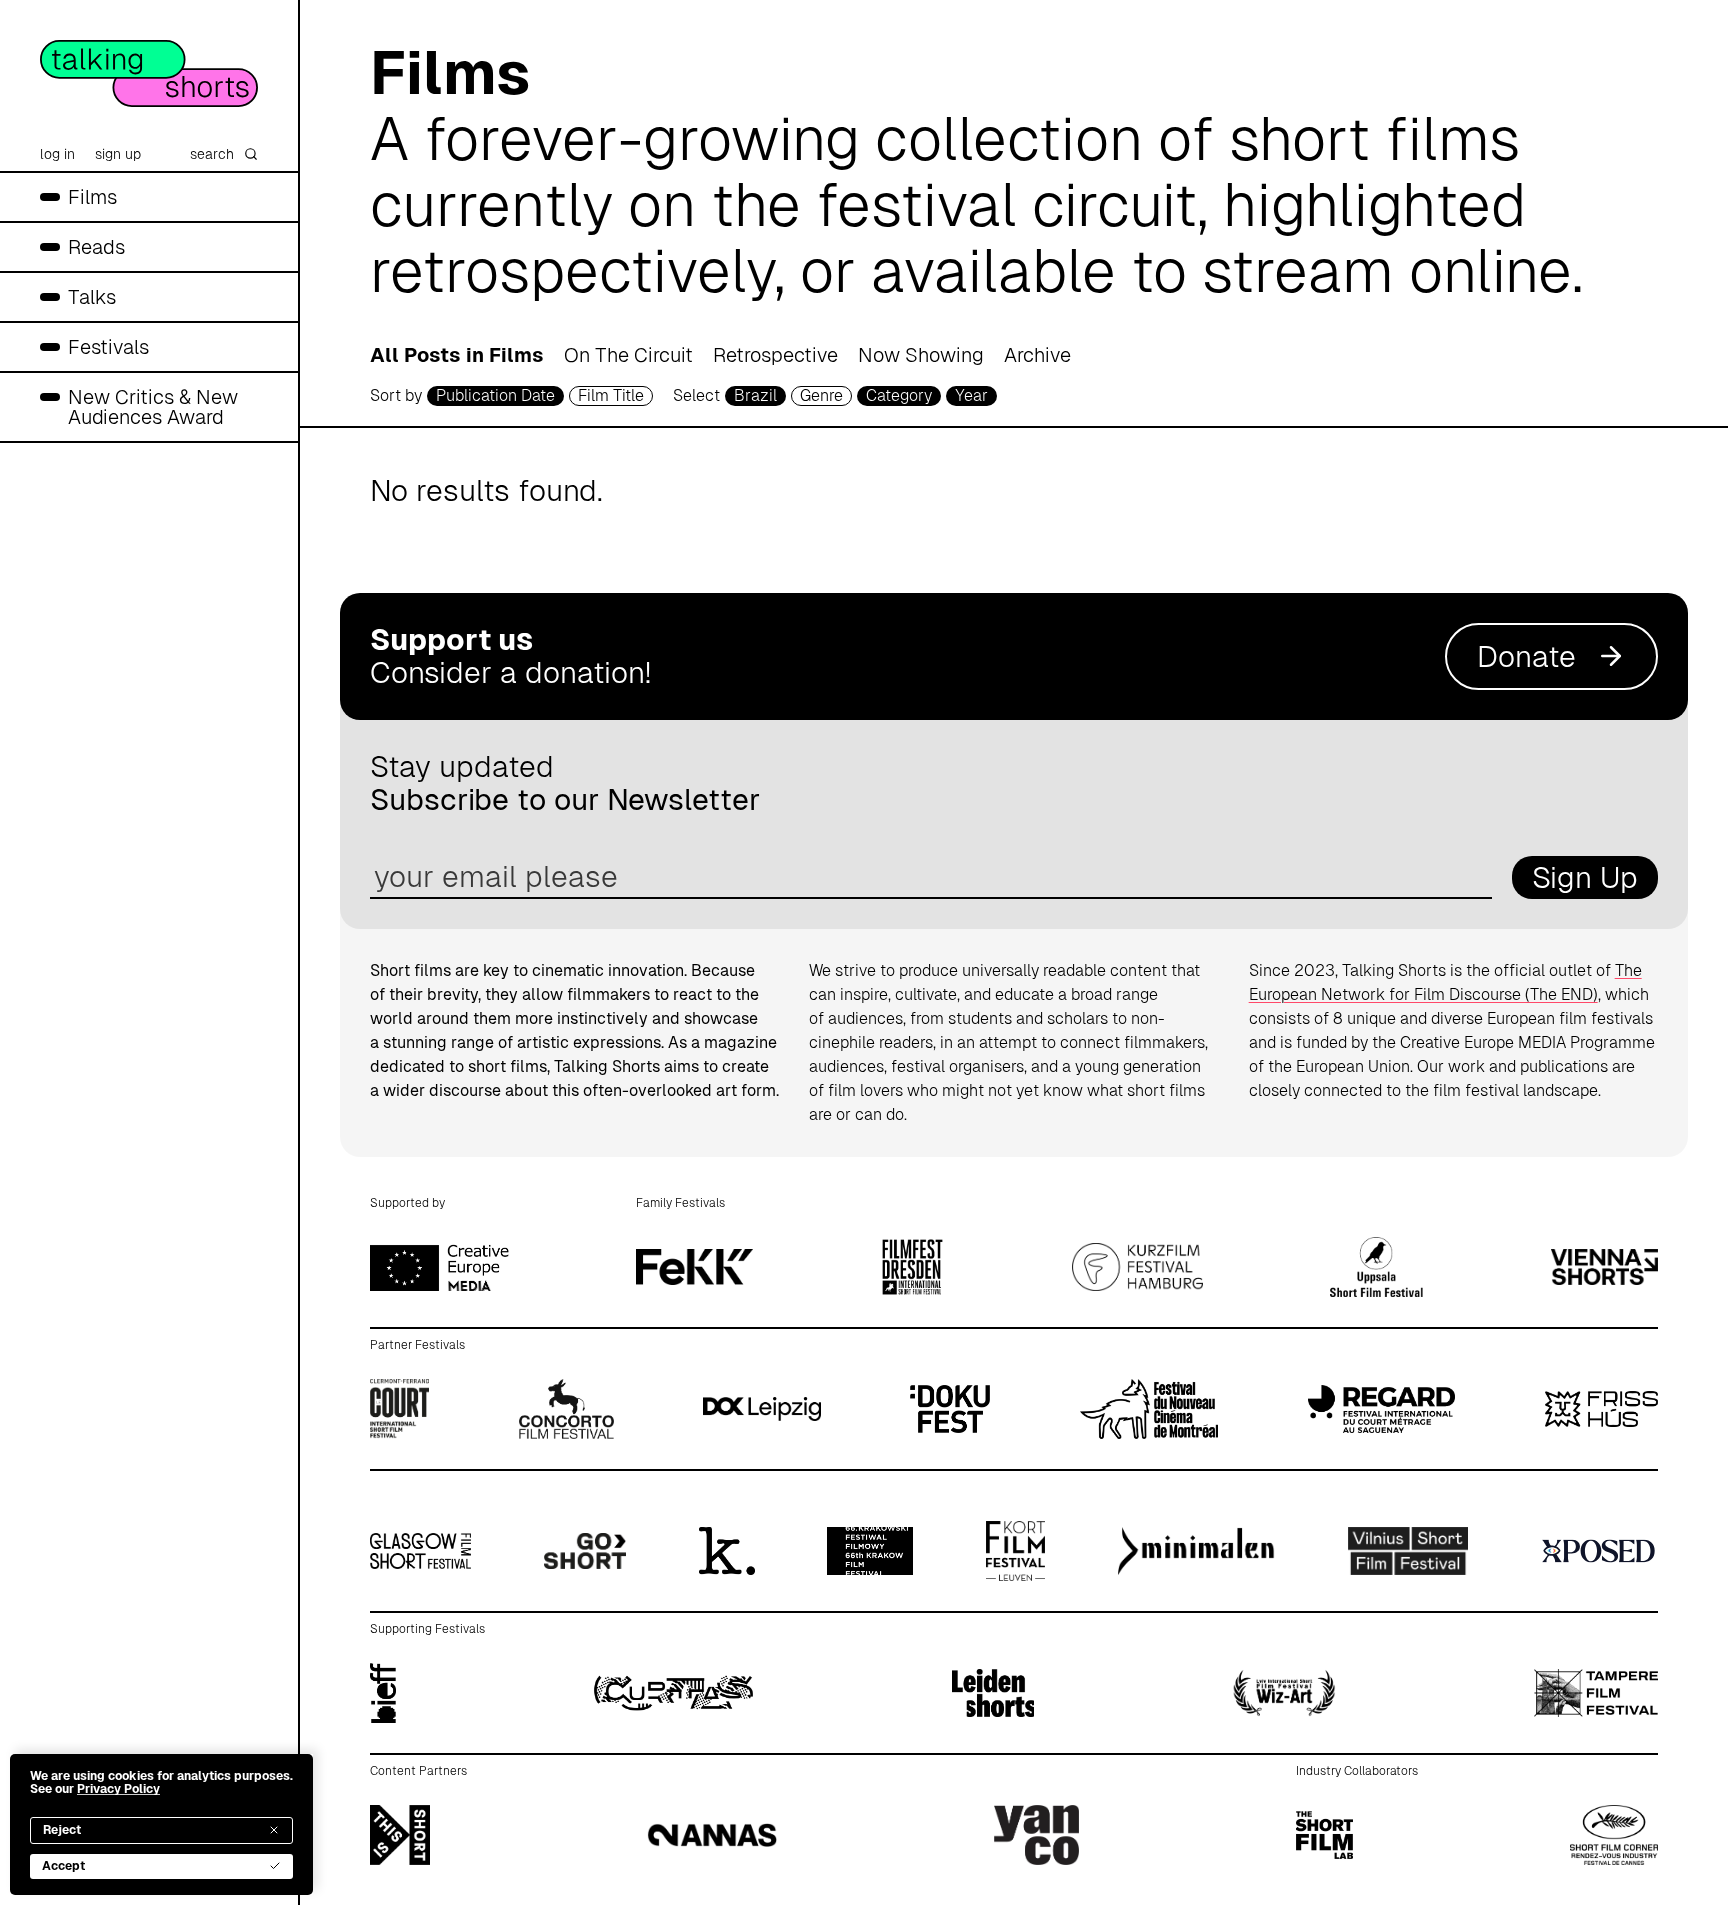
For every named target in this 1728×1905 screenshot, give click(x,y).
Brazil (755, 395)
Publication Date (495, 395)
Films (92, 197)
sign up (118, 154)
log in (57, 154)
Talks (92, 297)
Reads (96, 247)
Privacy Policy (118, 1789)
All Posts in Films (457, 355)
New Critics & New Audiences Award (153, 407)
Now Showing (921, 355)
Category (899, 395)
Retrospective (775, 355)
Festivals (108, 347)
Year (971, 395)
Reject (62, 1830)
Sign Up (1585, 877)
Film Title (611, 395)
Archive (1037, 355)
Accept (63, 1866)
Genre (821, 395)
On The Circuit (628, 355)
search (212, 154)
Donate (1526, 656)
